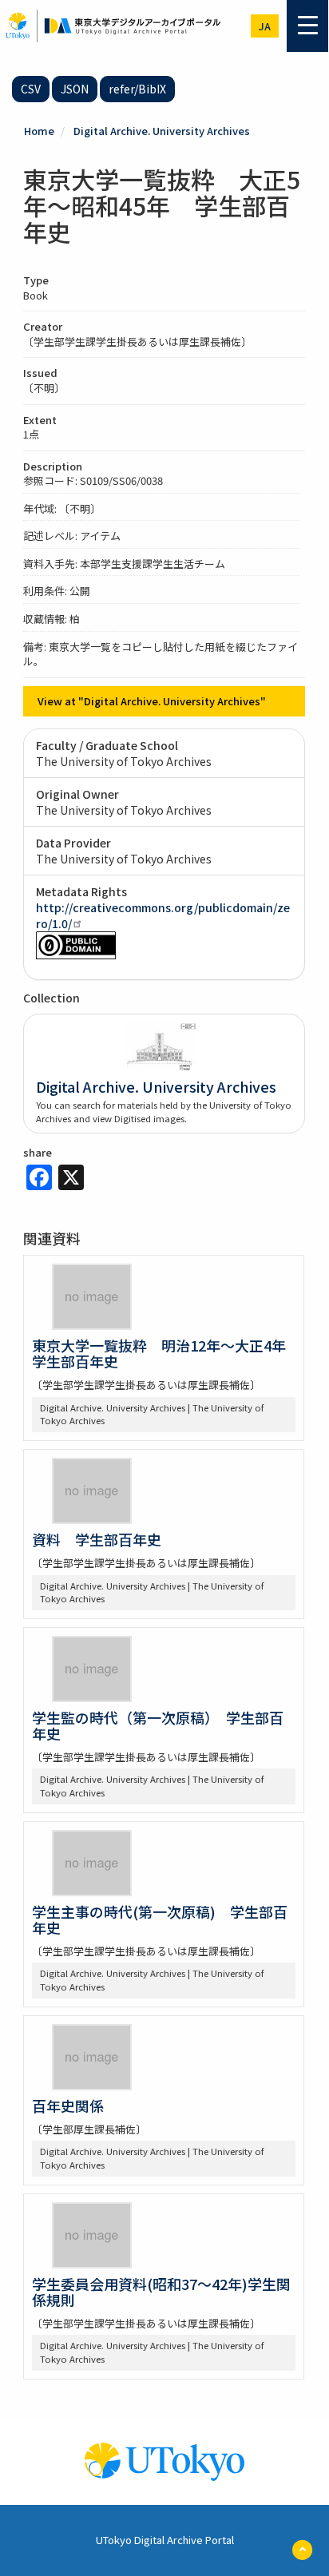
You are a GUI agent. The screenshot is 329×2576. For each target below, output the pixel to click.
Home (39, 131)
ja (265, 26)
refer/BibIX (137, 89)
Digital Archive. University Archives (162, 131)
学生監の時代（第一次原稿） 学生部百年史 (158, 1725)
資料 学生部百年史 (97, 1539)
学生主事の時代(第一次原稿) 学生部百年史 (160, 1919)
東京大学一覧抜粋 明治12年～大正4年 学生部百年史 (166, 1353)
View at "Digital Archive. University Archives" (152, 701)
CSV (31, 89)
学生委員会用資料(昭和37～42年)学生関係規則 (161, 2292)
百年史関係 (68, 2106)
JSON (75, 89)
